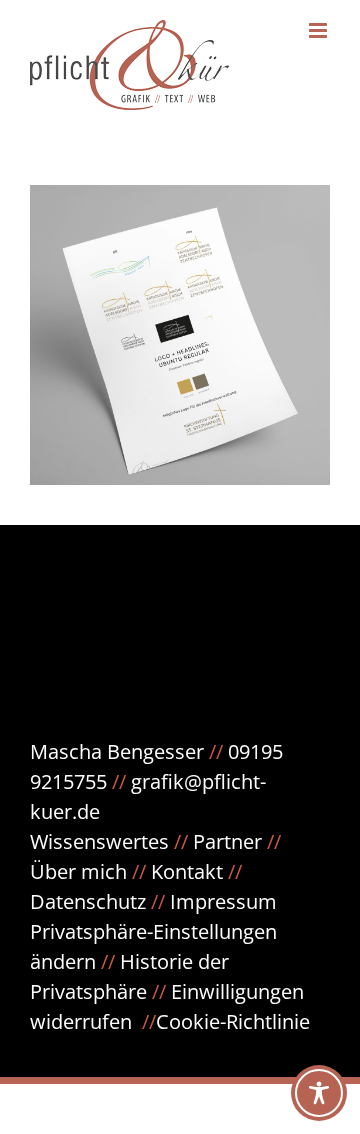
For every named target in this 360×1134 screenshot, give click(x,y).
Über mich (78, 871)
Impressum (223, 901)
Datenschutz (100, 901)
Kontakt (187, 871)
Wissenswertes (99, 841)
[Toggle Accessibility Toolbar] (319, 1093)
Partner (227, 841)
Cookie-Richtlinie (233, 1021)
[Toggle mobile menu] (319, 30)
